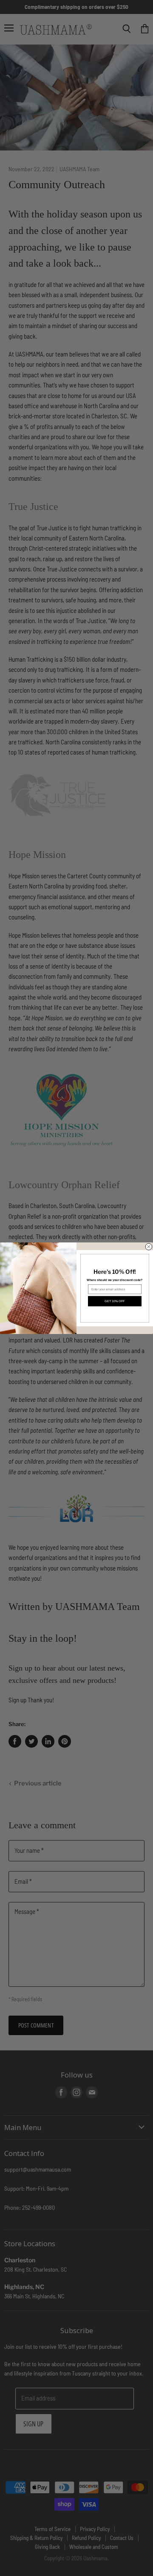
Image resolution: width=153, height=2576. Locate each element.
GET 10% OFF (115, 1301)
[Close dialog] (149, 1247)
